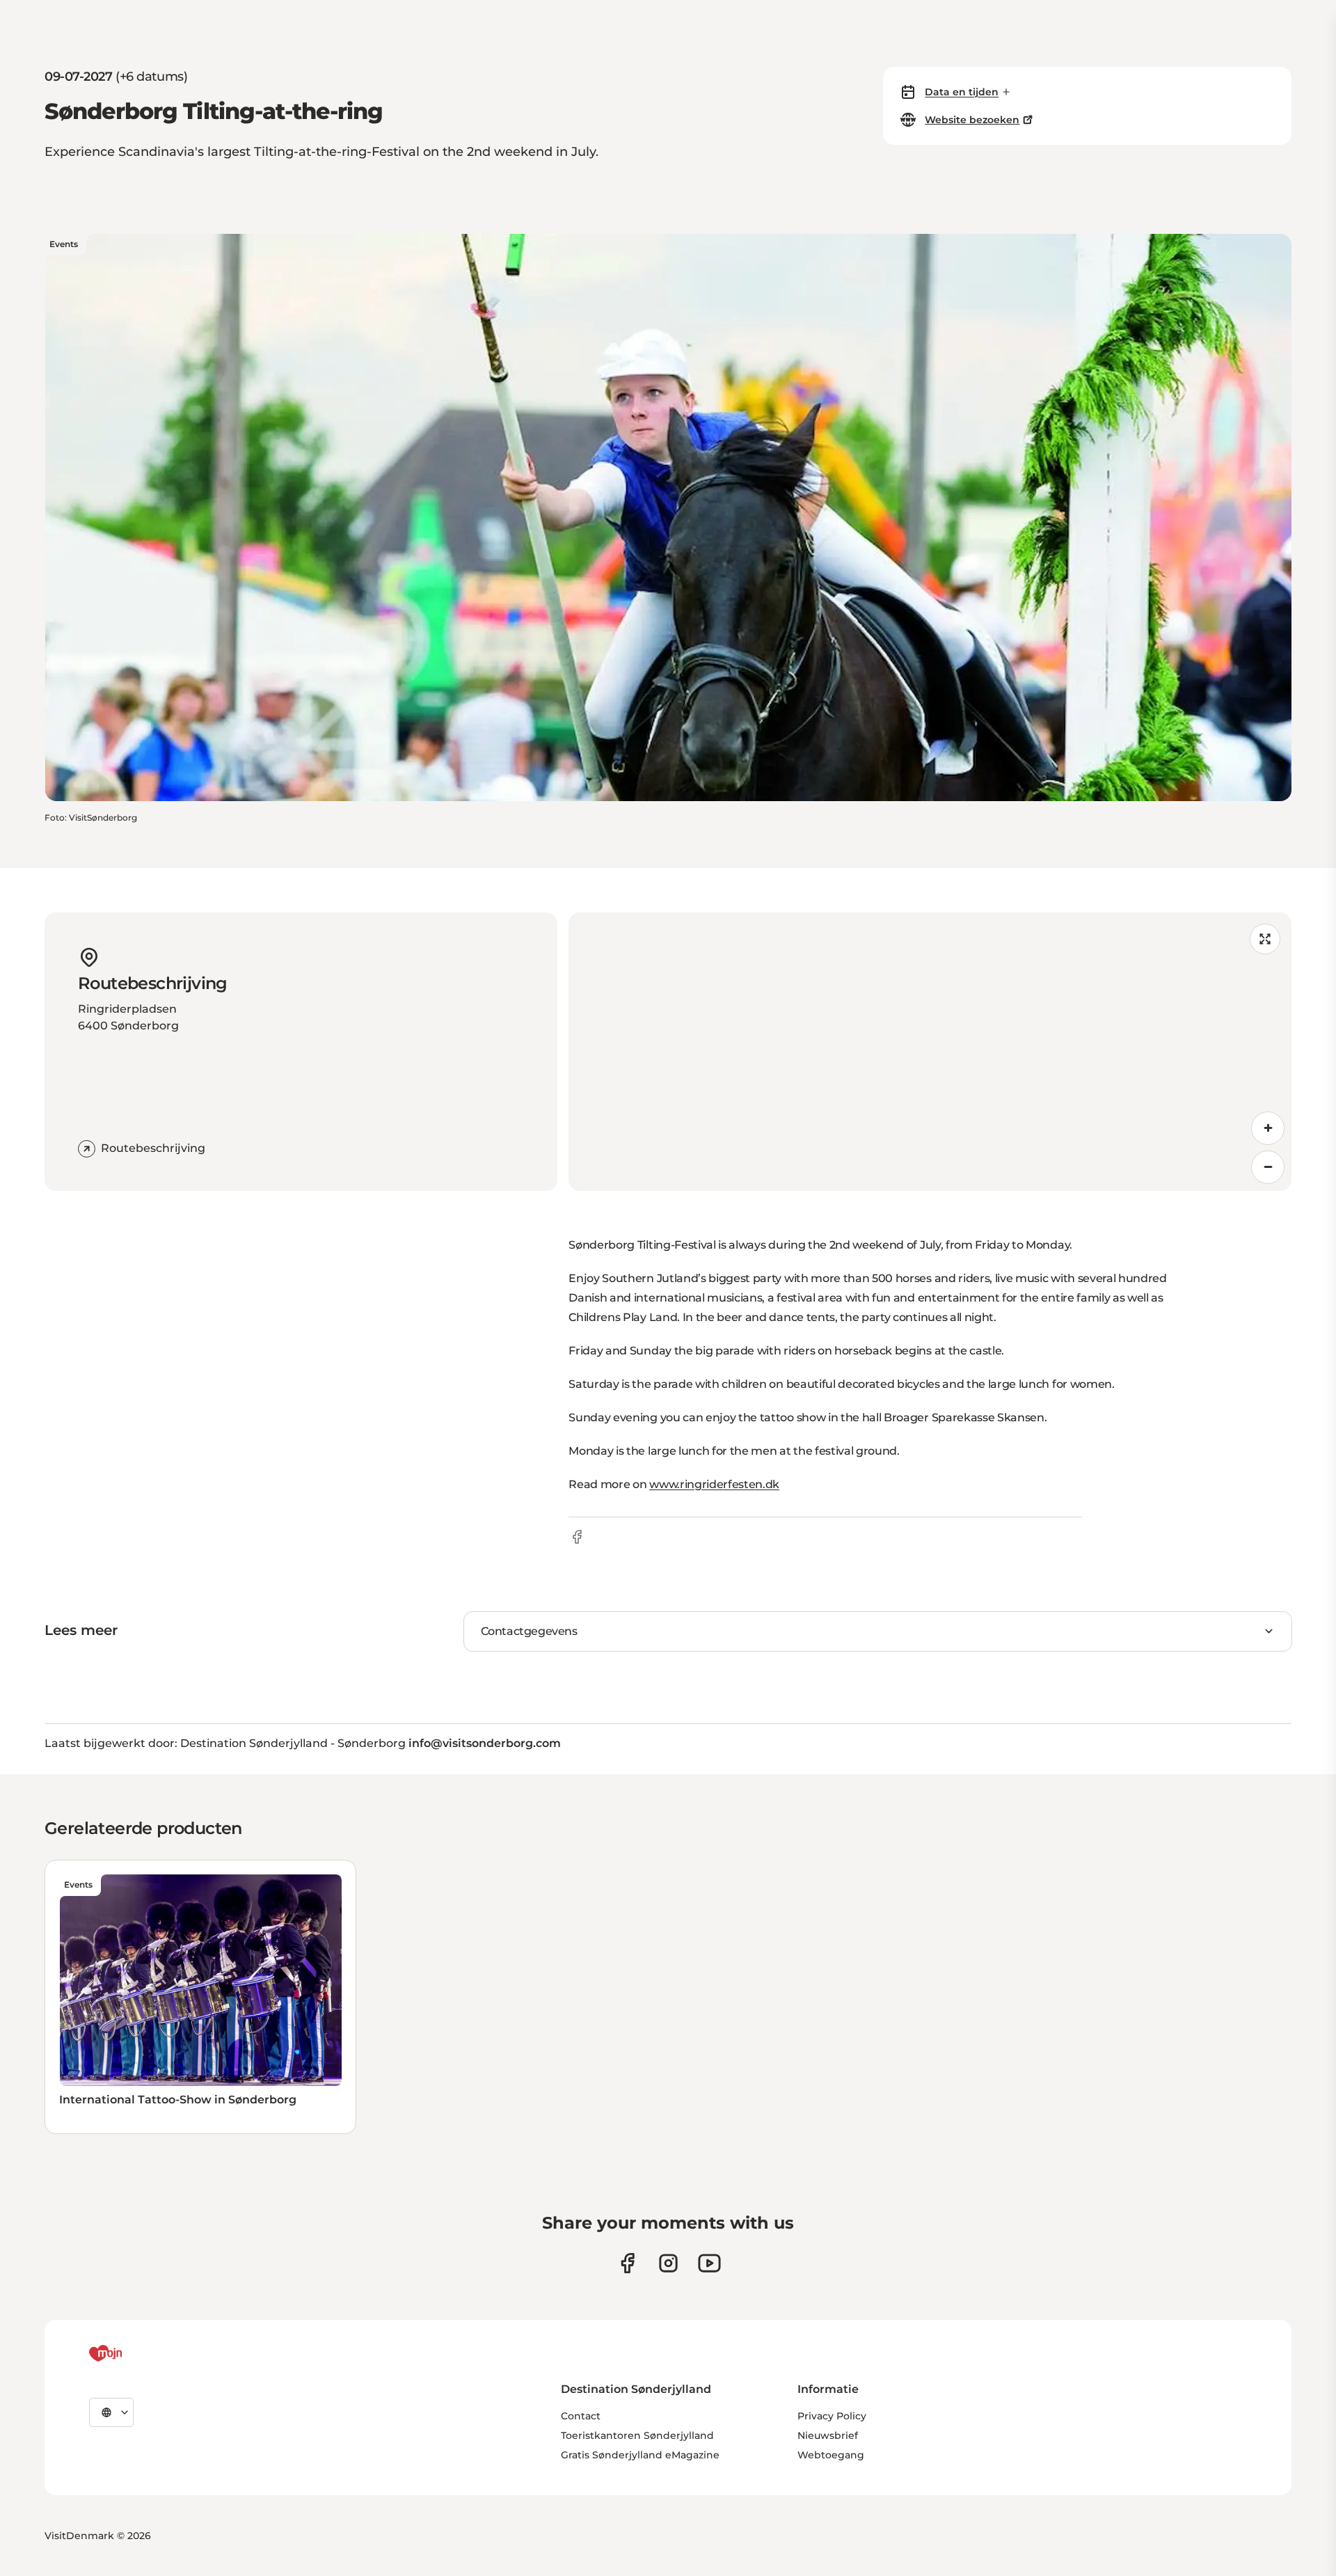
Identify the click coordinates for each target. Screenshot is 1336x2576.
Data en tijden (962, 92)
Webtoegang (831, 2455)
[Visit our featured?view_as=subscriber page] (709, 2263)
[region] (930, 1052)
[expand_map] (1265, 939)
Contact (581, 2416)
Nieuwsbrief (828, 2435)
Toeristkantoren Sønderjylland (637, 2435)
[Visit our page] (668, 2263)
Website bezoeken (972, 120)
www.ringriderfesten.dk (714, 1484)
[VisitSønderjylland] (132, 2353)
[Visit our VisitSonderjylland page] (627, 2263)
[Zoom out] (1268, 1167)
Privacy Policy (832, 2416)
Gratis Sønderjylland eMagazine (640, 2455)
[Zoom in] (1268, 1128)
